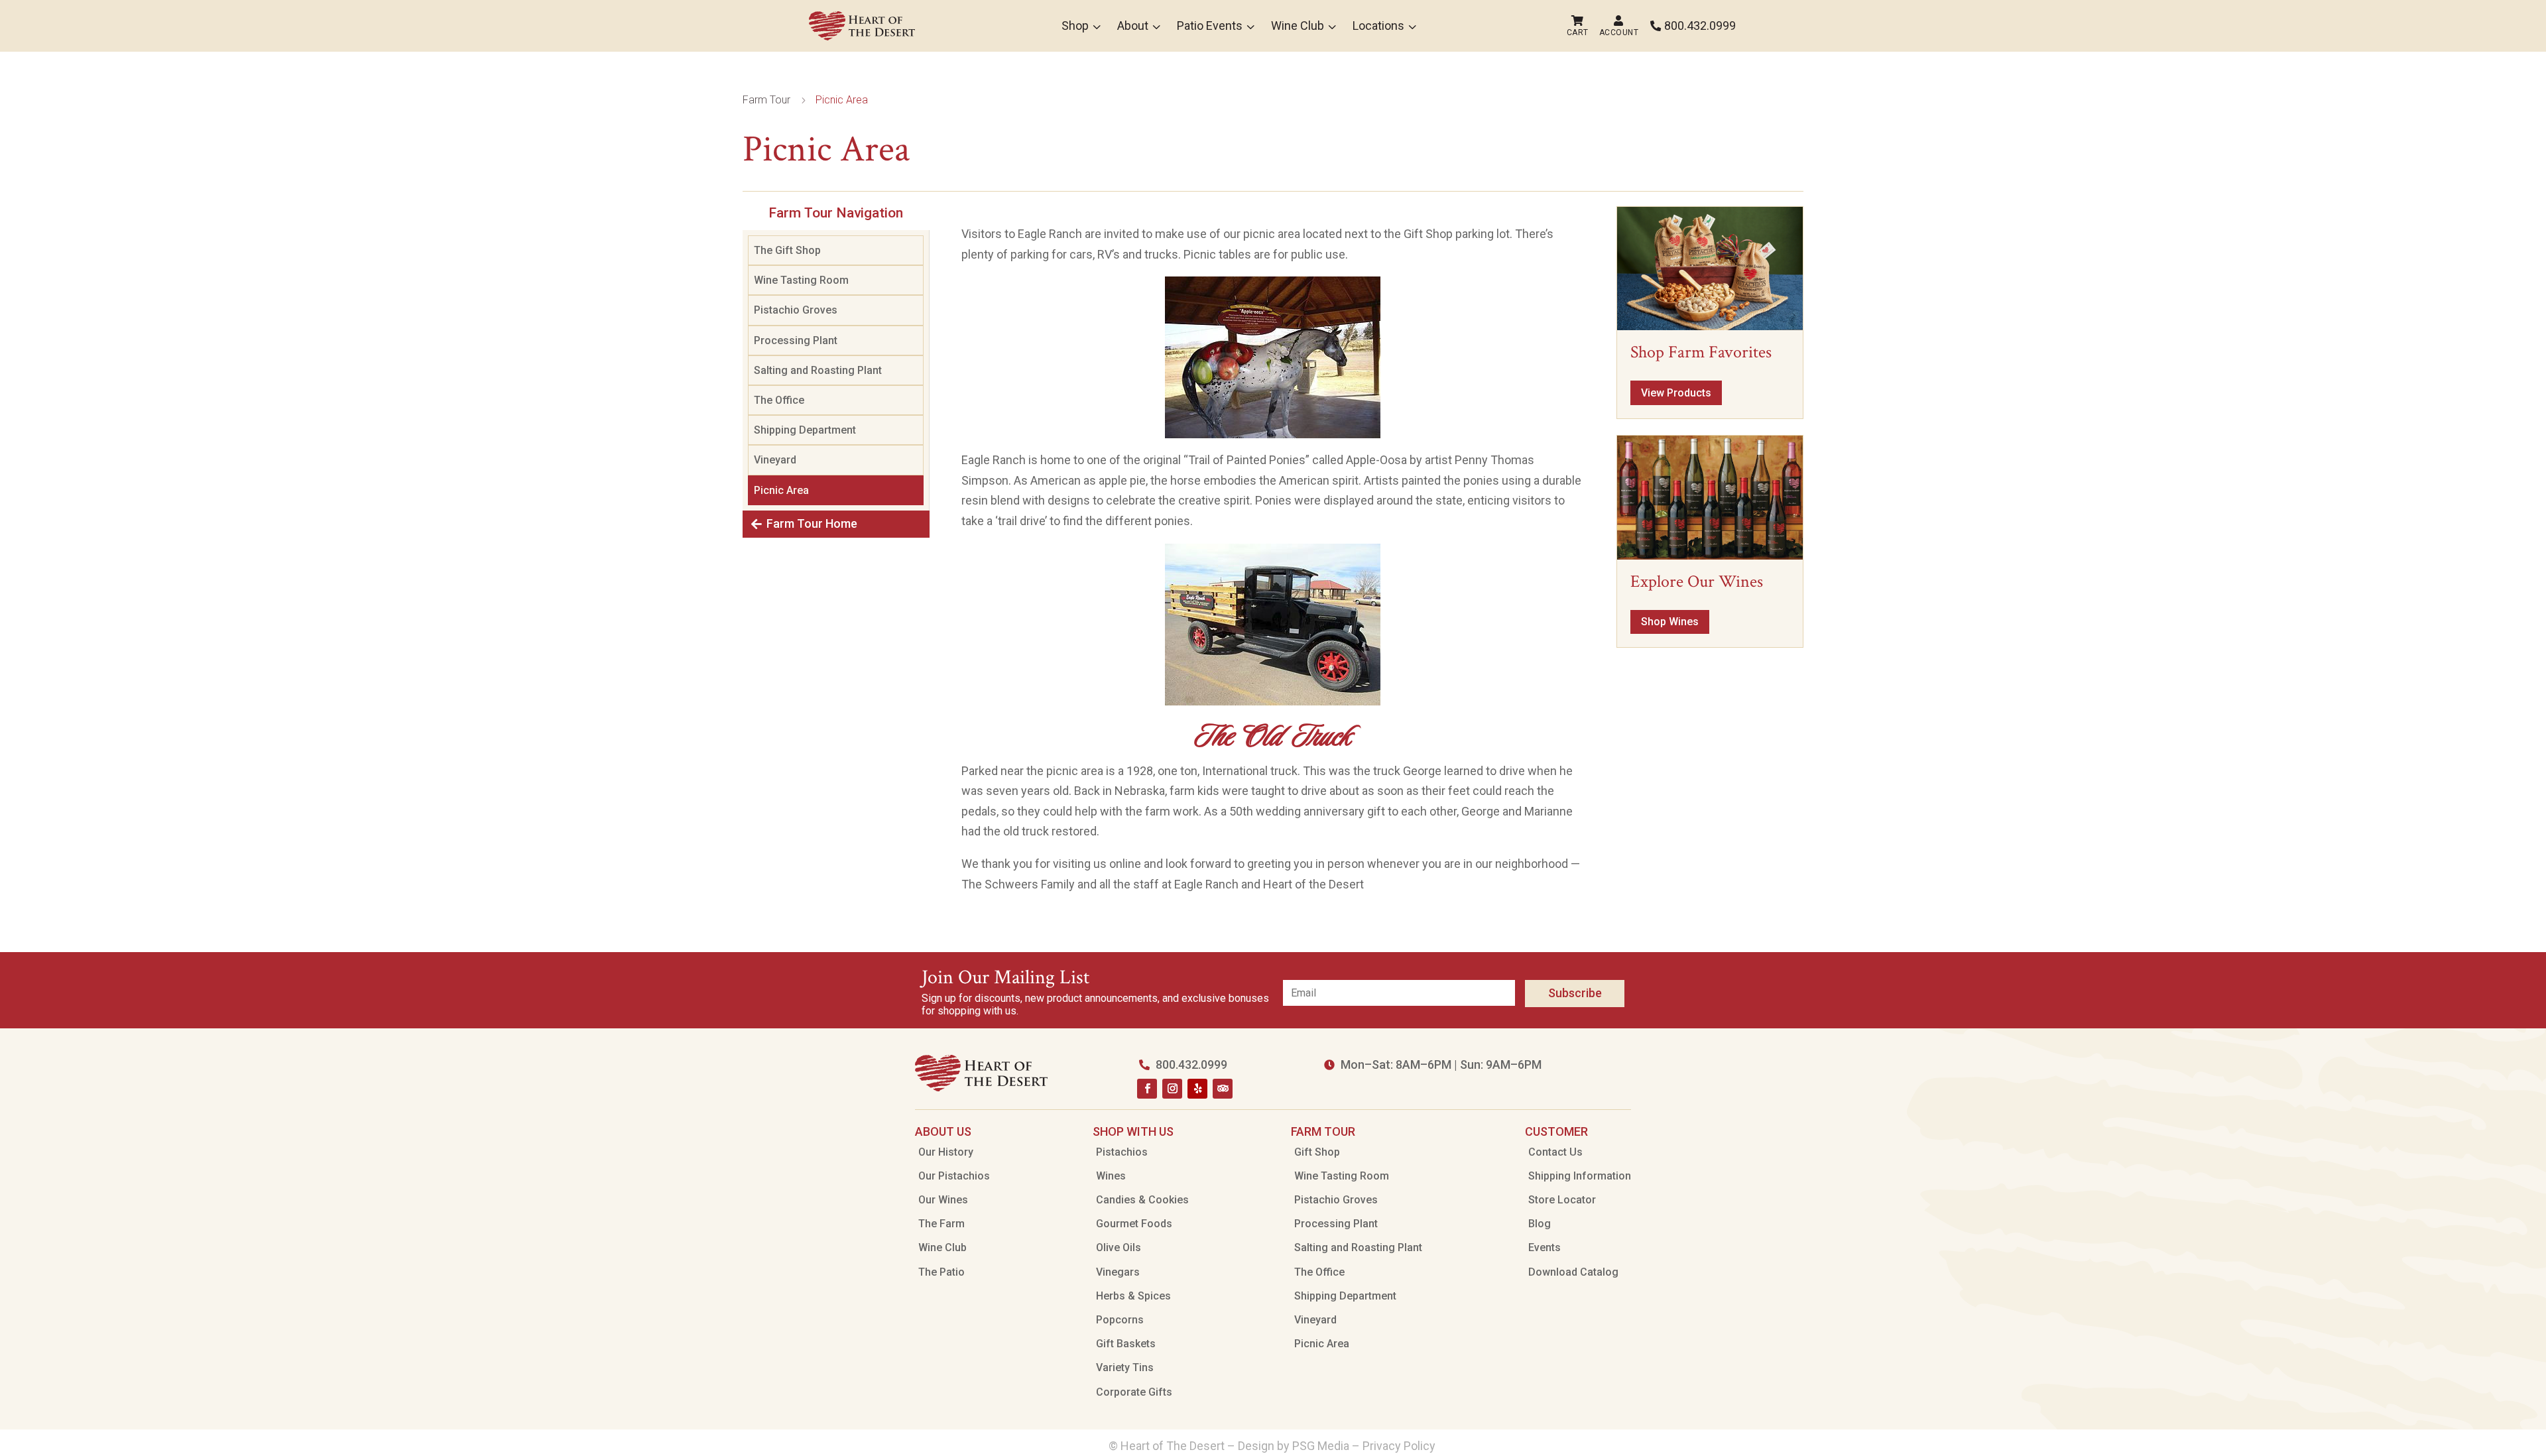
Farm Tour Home (812, 523)
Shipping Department (805, 430)
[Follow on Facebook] (1147, 1089)
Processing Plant (796, 340)
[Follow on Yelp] (1197, 1089)
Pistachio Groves (796, 310)
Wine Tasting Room (801, 280)
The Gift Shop (787, 250)
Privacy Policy (1400, 1446)
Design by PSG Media (1294, 1446)
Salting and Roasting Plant (818, 370)
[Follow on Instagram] (1172, 1089)
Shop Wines (1670, 622)
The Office (779, 400)
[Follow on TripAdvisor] (1223, 1089)
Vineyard (775, 460)
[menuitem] (862, 26)
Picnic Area (781, 490)
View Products (1676, 393)
